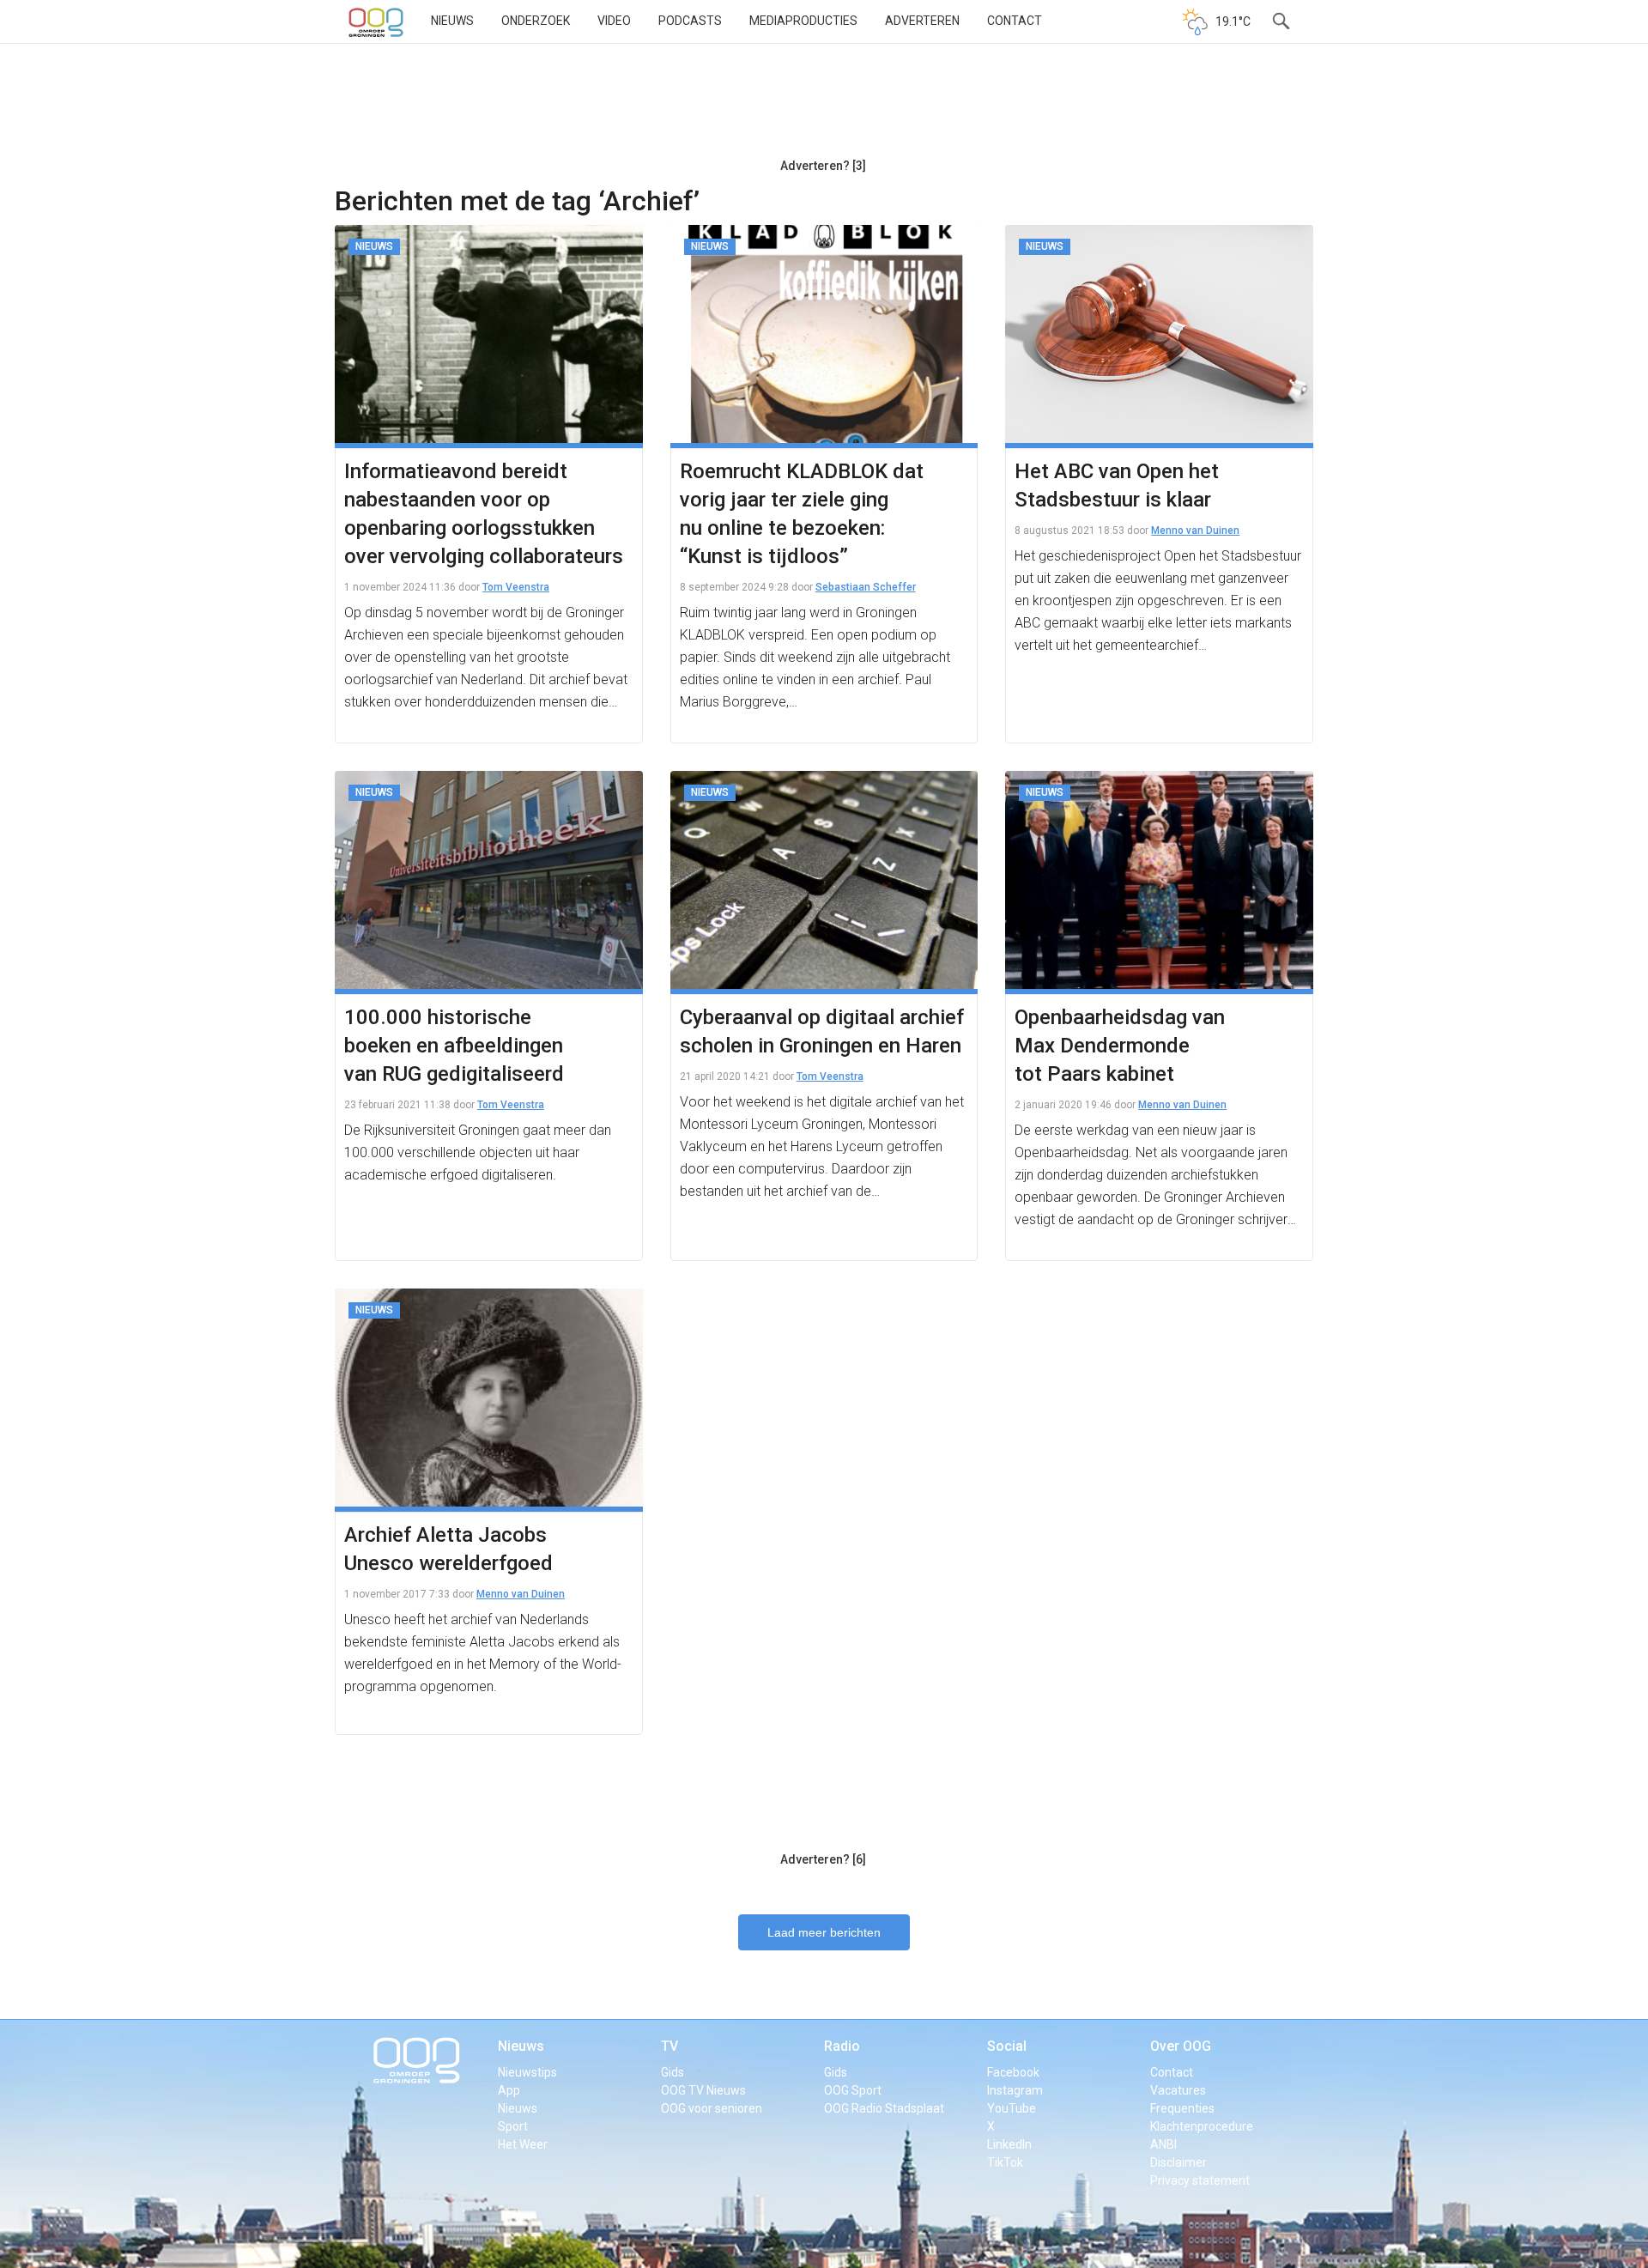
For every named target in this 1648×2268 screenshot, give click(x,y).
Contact (1015, 21)
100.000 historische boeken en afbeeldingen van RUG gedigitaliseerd (454, 1046)
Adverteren (922, 21)
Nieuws (452, 21)
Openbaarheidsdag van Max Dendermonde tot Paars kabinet (1120, 1046)
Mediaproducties (803, 21)
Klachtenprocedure (1202, 2126)
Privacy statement (1200, 2180)
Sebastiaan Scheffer (866, 587)
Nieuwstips (527, 2072)
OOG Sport (853, 2090)
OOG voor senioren (712, 2108)
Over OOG (1181, 2046)
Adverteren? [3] (823, 166)
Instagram (1015, 2090)
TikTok (1005, 2162)
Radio (842, 2046)
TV (669, 2046)
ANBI (1163, 2144)
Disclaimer (1178, 2162)
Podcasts (690, 21)
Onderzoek (536, 21)
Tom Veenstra (516, 587)
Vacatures (1178, 2090)
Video (614, 21)
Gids (673, 2072)
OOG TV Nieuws (703, 2090)
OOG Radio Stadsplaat (884, 2108)
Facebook (1013, 2072)
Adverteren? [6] (823, 1859)
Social (1007, 2046)
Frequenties (1182, 2108)
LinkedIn (1009, 2144)
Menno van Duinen (1195, 531)
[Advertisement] (823, 107)
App (509, 2090)
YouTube (1012, 2108)
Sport (513, 2126)
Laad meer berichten (824, 1932)
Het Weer (523, 2144)
